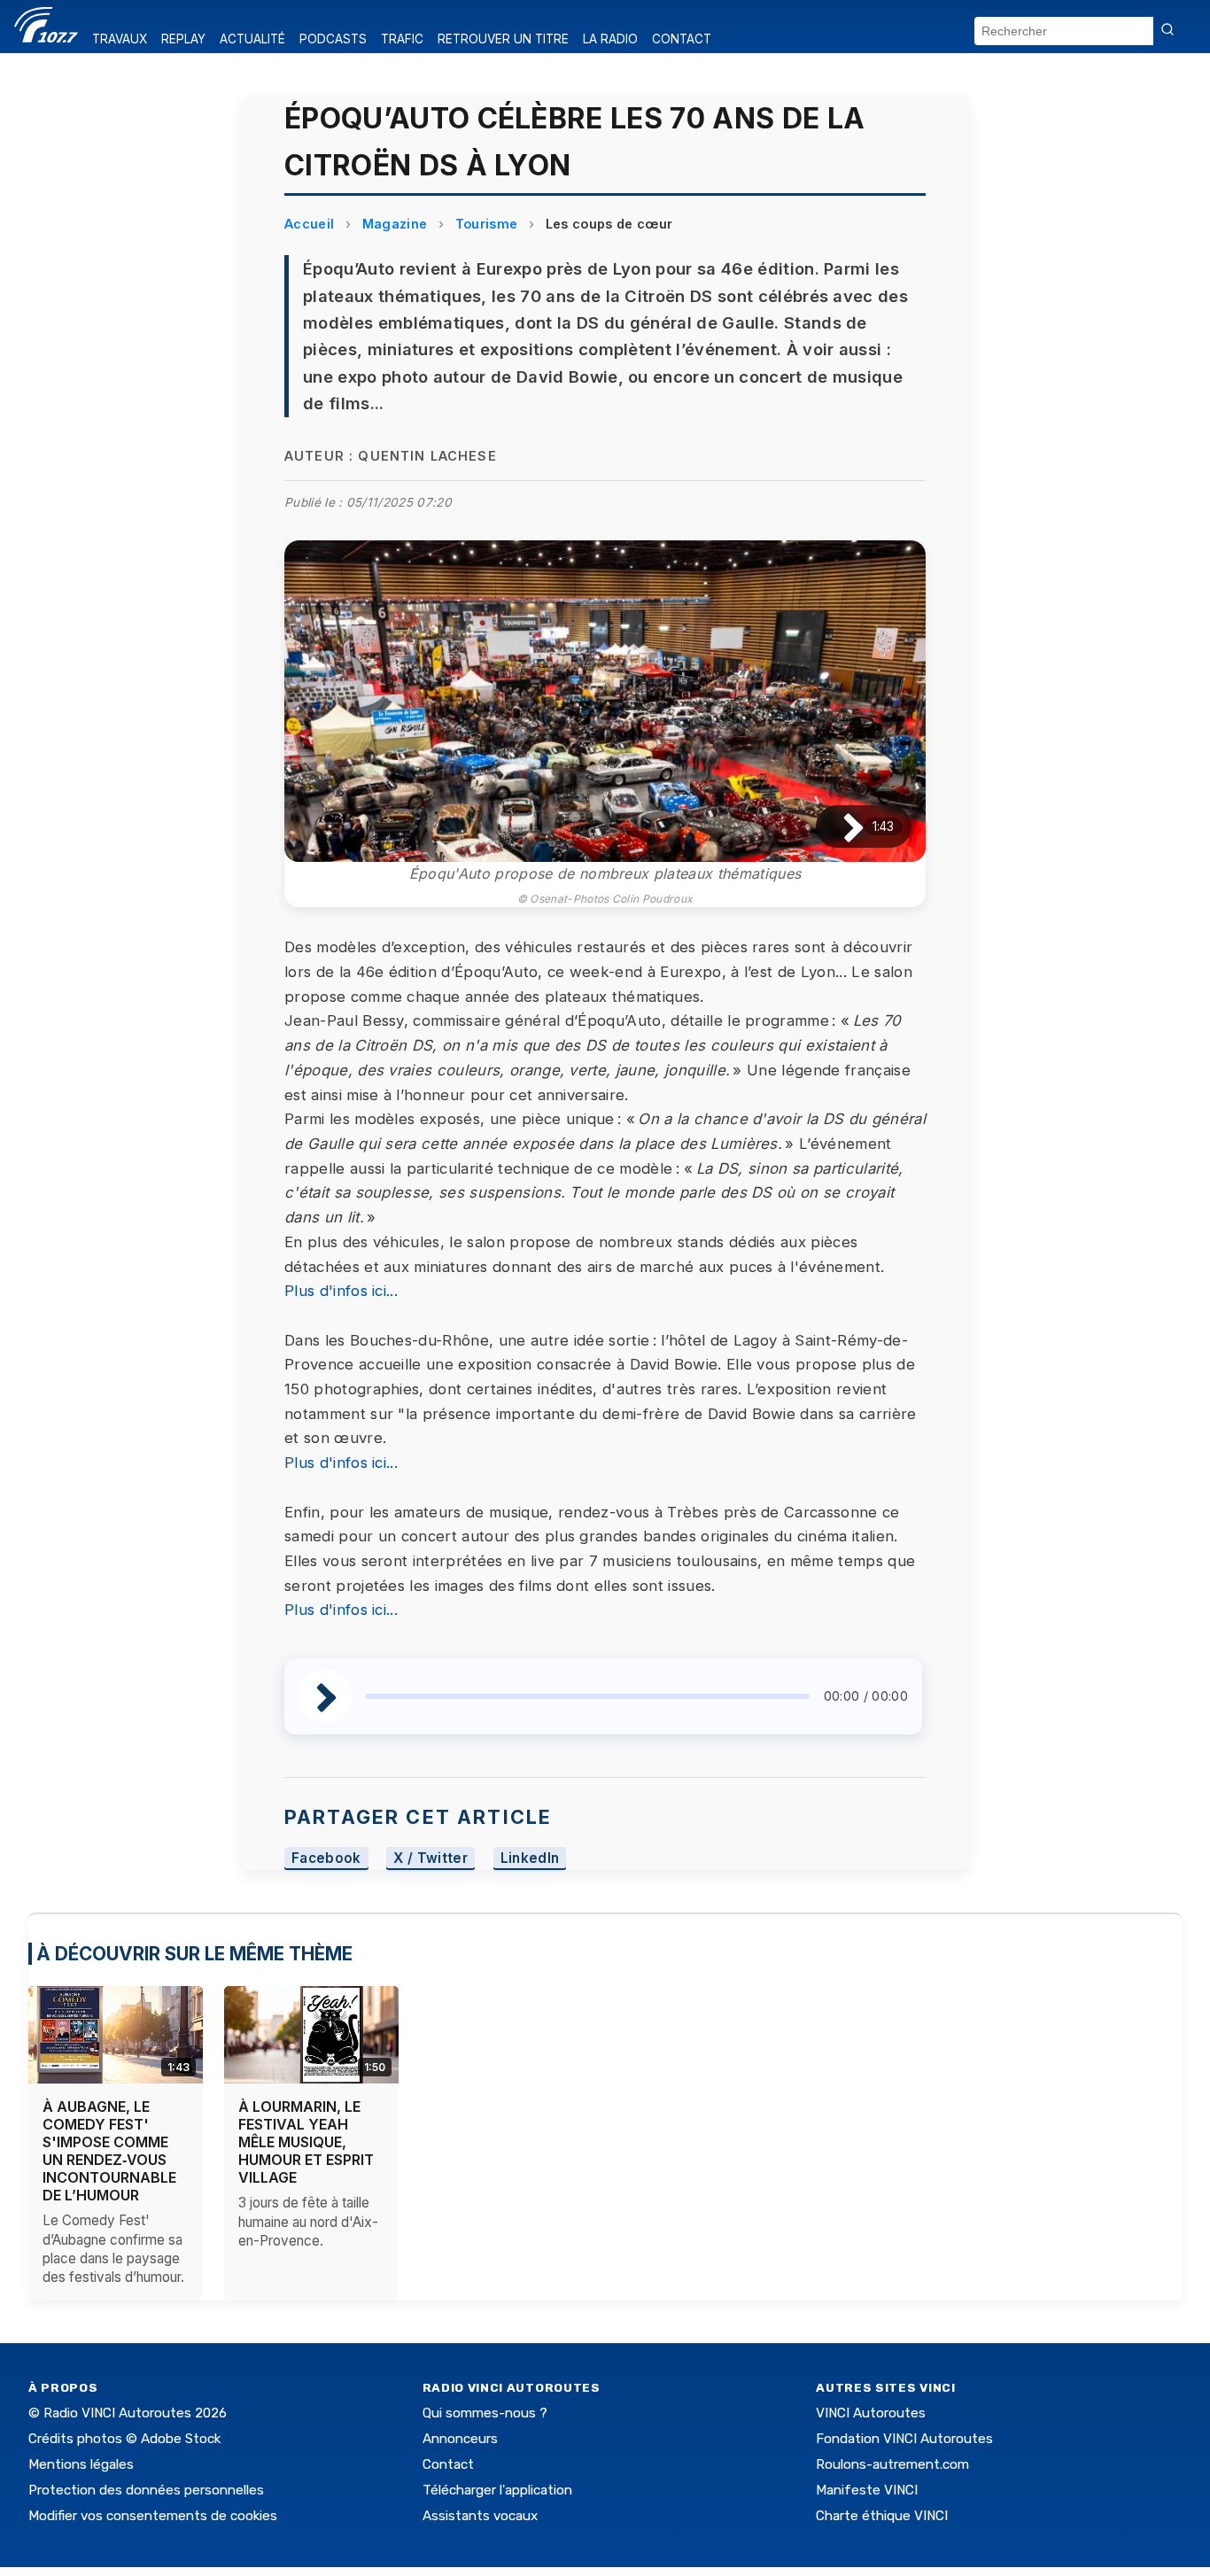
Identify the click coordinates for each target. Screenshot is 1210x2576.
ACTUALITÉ (252, 39)
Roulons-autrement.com (892, 2464)
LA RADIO (610, 39)
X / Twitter (430, 1858)
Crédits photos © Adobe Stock (124, 2439)
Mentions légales (81, 2464)
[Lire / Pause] (839, 827)
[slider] (588, 1696)
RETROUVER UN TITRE (503, 39)
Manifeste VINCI (867, 2490)
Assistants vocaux (480, 2516)
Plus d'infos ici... (341, 1291)
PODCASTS (333, 39)
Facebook (326, 1858)
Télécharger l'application (497, 2490)
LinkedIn (530, 1858)
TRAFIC (402, 39)
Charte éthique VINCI (882, 2516)
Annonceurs (460, 2439)
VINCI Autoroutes (871, 2413)
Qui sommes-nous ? (485, 2413)
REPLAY (183, 39)
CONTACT (682, 39)
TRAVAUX (120, 39)
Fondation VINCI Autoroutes (904, 2439)
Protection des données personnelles (146, 2490)
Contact (448, 2464)
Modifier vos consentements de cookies (153, 2516)
